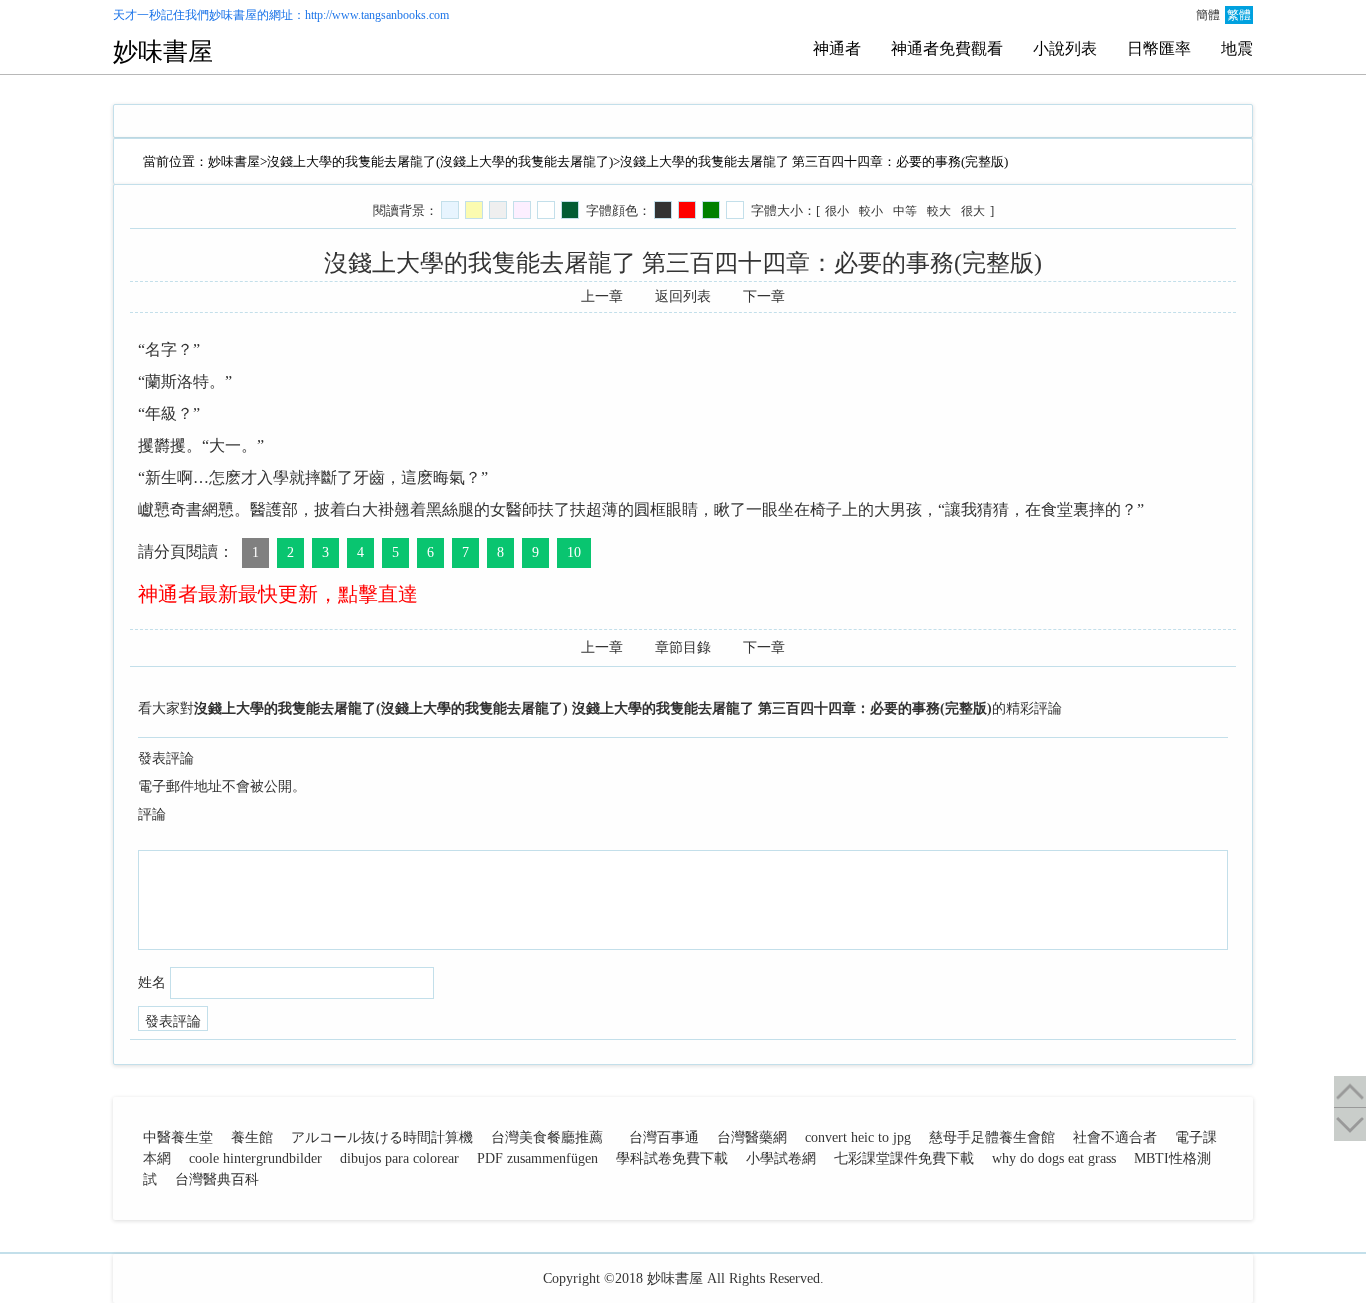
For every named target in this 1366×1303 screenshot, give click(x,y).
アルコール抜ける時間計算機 (382, 1137)
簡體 (1208, 15)
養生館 (252, 1137)
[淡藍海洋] (450, 210)
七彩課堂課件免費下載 (904, 1158)
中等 (905, 211)
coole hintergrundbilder (255, 1158)
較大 (939, 211)
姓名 (152, 982)
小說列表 (1065, 48)
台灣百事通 (664, 1137)
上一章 (602, 296)
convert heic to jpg (858, 1137)
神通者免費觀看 (947, 48)
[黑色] (663, 210)
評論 (152, 814)
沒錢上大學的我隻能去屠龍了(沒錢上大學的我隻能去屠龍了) (440, 161)
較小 (871, 211)
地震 (1237, 48)
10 (574, 552)
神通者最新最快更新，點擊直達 (278, 594)
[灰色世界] (498, 210)
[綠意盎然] (570, 210)
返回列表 (683, 296)
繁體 (1239, 15)
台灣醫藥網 (752, 1137)
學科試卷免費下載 (672, 1158)
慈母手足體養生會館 (992, 1137)
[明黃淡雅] (474, 210)
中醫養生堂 (178, 1137)
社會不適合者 (1115, 1137)
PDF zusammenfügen (537, 1158)
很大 (973, 211)
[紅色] (687, 210)
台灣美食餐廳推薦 (547, 1137)
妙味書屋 (233, 15)
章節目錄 (683, 647)
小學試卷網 (781, 1158)
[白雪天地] (546, 210)
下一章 (764, 296)
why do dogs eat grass (1054, 1158)
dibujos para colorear (399, 1158)
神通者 (837, 48)
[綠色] (711, 210)
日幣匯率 (1159, 48)
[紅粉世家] (522, 210)
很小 (837, 211)
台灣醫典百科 (217, 1179)
